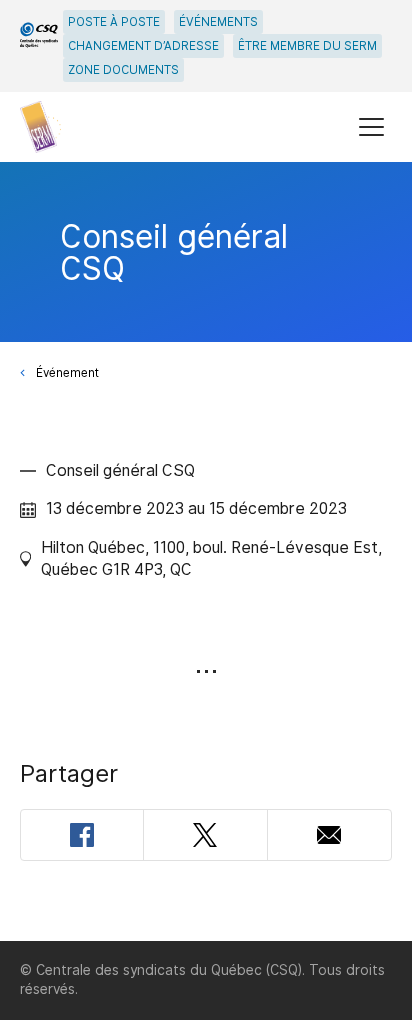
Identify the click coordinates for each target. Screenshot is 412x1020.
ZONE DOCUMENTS (123, 70)
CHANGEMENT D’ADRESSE (143, 46)
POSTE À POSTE (114, 22)
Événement (67, 373)
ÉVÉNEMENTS (218, 22)
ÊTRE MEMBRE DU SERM (307, 46)
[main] (206, 551)
